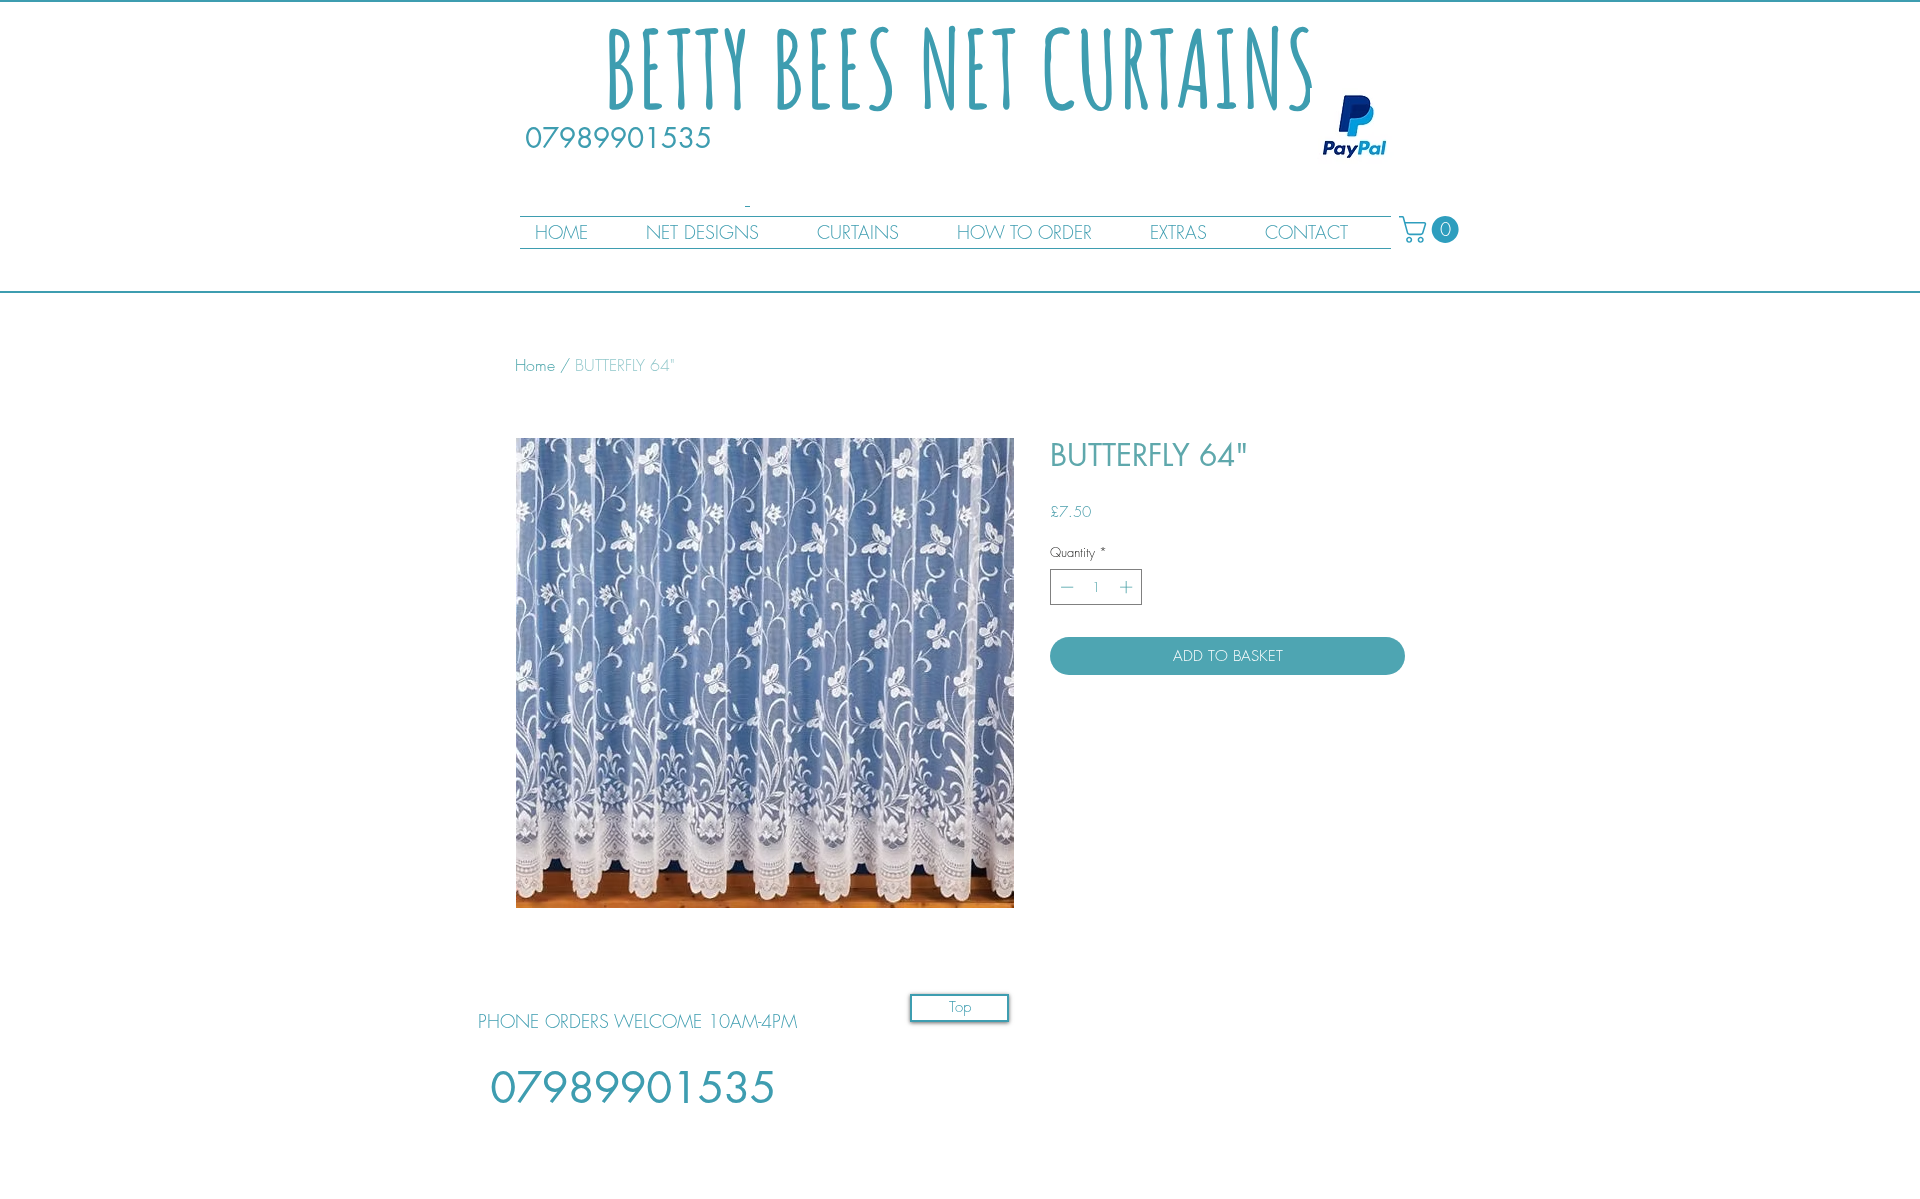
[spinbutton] (1096, 587)
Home (535, 365)
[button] (1432, 229)
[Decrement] (1065, 587)
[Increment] (1128, 587)
